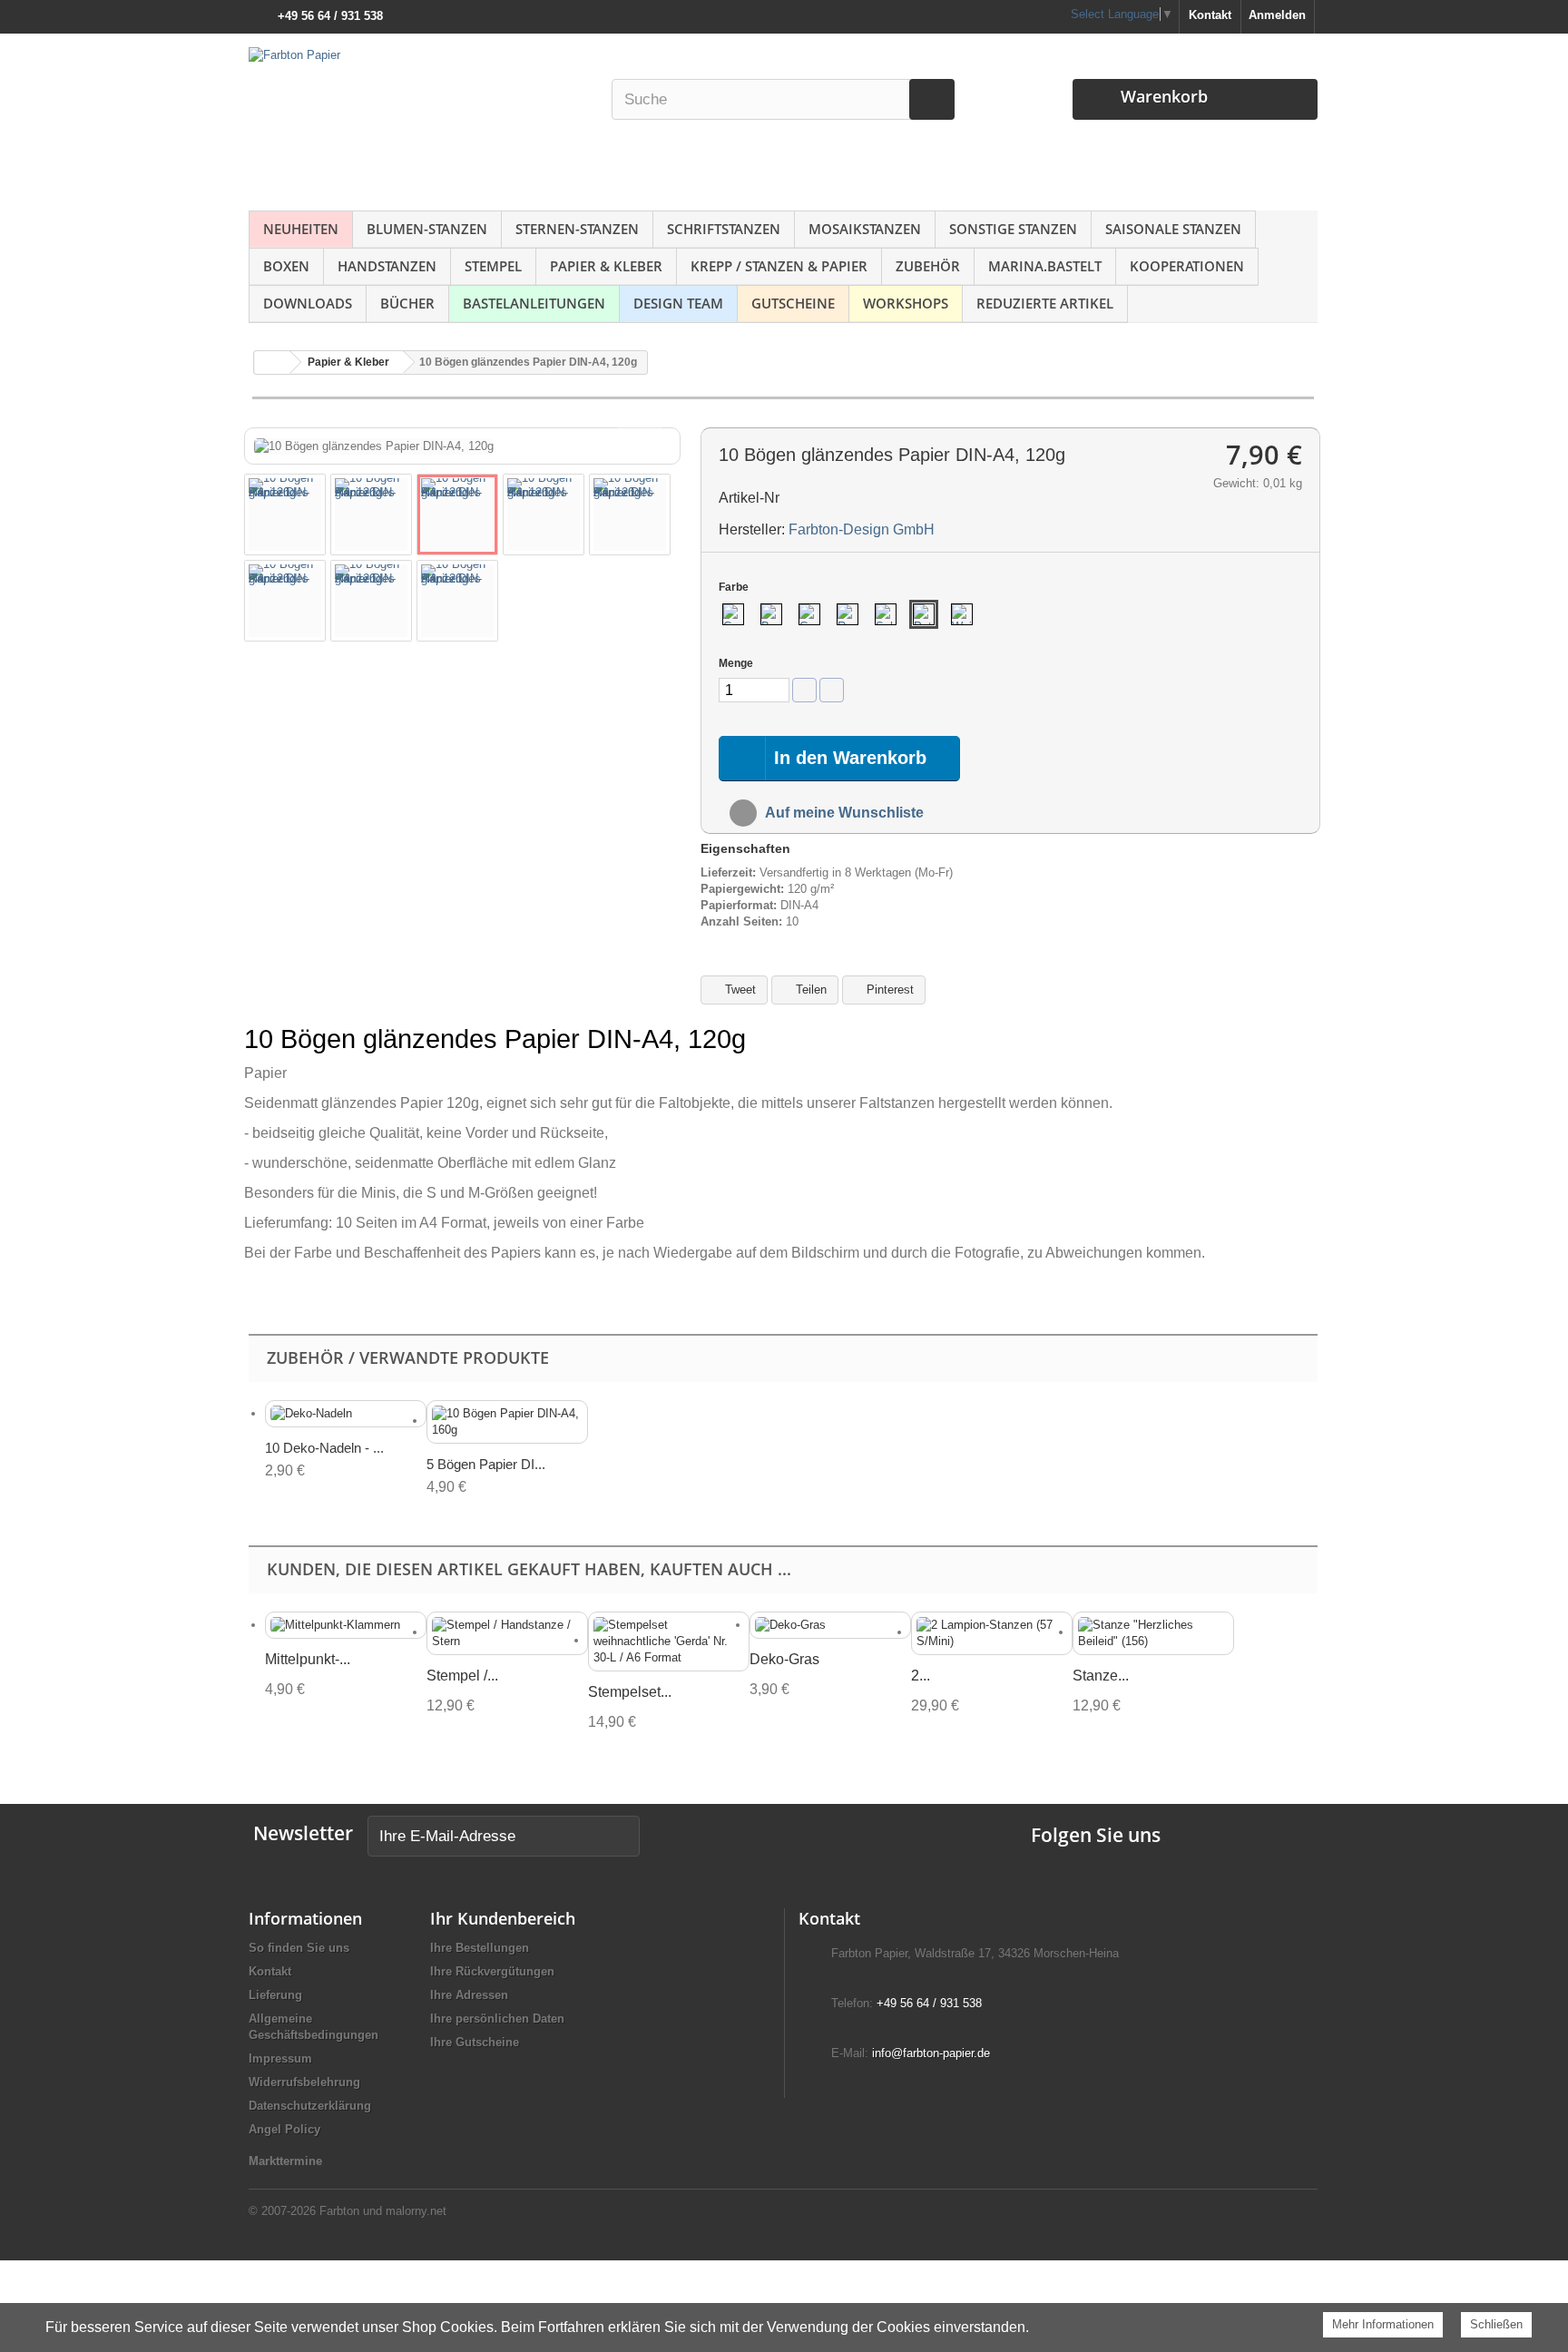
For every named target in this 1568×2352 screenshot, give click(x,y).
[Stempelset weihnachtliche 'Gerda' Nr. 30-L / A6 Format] (669, 1641)
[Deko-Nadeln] (346, 1414)
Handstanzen (387, 266)
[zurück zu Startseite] (272, 363)
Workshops (906, 303)
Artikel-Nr (749, 498)
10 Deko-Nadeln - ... (324, 1448)
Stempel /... (462, 1676)
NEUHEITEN (301, 229)
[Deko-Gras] (830, 1626)
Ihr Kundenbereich (503, 1918)
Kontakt (1210, 15)
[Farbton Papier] (420, 118)
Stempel (493, 266)
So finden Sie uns (299, 1948)
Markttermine (285, 2161)
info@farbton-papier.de (931, 2053)
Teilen (809, 990)
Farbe (735, 587)
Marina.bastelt (1045, 266)
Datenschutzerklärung (310, 2106)
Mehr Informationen (1383, 2324)
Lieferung (275, 1995)
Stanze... (1101, 1676)
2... (921, 1676)
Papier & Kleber (606, 266)
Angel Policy (284, 2129)
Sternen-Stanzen (577, 229)
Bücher (407, 303)
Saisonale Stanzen (1173, 229)
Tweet (739, 990)
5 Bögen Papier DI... (486, 1464)
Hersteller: (752, 529)
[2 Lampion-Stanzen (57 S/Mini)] (992, 1633)
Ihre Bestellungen (480, 1948)
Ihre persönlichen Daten (497, 2019)
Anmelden (1277, 15)
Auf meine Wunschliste (843, 813)
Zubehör (928, 266)
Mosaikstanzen (865, 229)
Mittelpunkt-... (308, 1659)
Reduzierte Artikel (1045, 303)
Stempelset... (630, 1692)
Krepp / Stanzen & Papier (779, 266)
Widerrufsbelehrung (304, 2082)
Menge (736, 663)
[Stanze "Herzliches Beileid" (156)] (1153, 1633)
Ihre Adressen (469, 1995)
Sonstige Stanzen (1013, 229)
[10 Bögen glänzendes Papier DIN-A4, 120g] (285, 514)
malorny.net (416, 2211)
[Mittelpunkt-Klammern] (346, 1626)
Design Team (678, 303)
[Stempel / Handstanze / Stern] (507, 1633)
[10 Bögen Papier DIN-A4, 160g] (507, 1422)
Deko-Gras (784, 1659)
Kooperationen (1187, 266)
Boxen (286, 266)
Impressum (280, 2058)
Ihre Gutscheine (475, 2042)
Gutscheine (793, 303)
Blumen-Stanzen (427, 229)
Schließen (1496, 2324)
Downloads (308, 303)
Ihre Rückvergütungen (492, 1971)
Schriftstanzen (724, 229)
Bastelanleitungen (534, 303)
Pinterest (888, 990)
